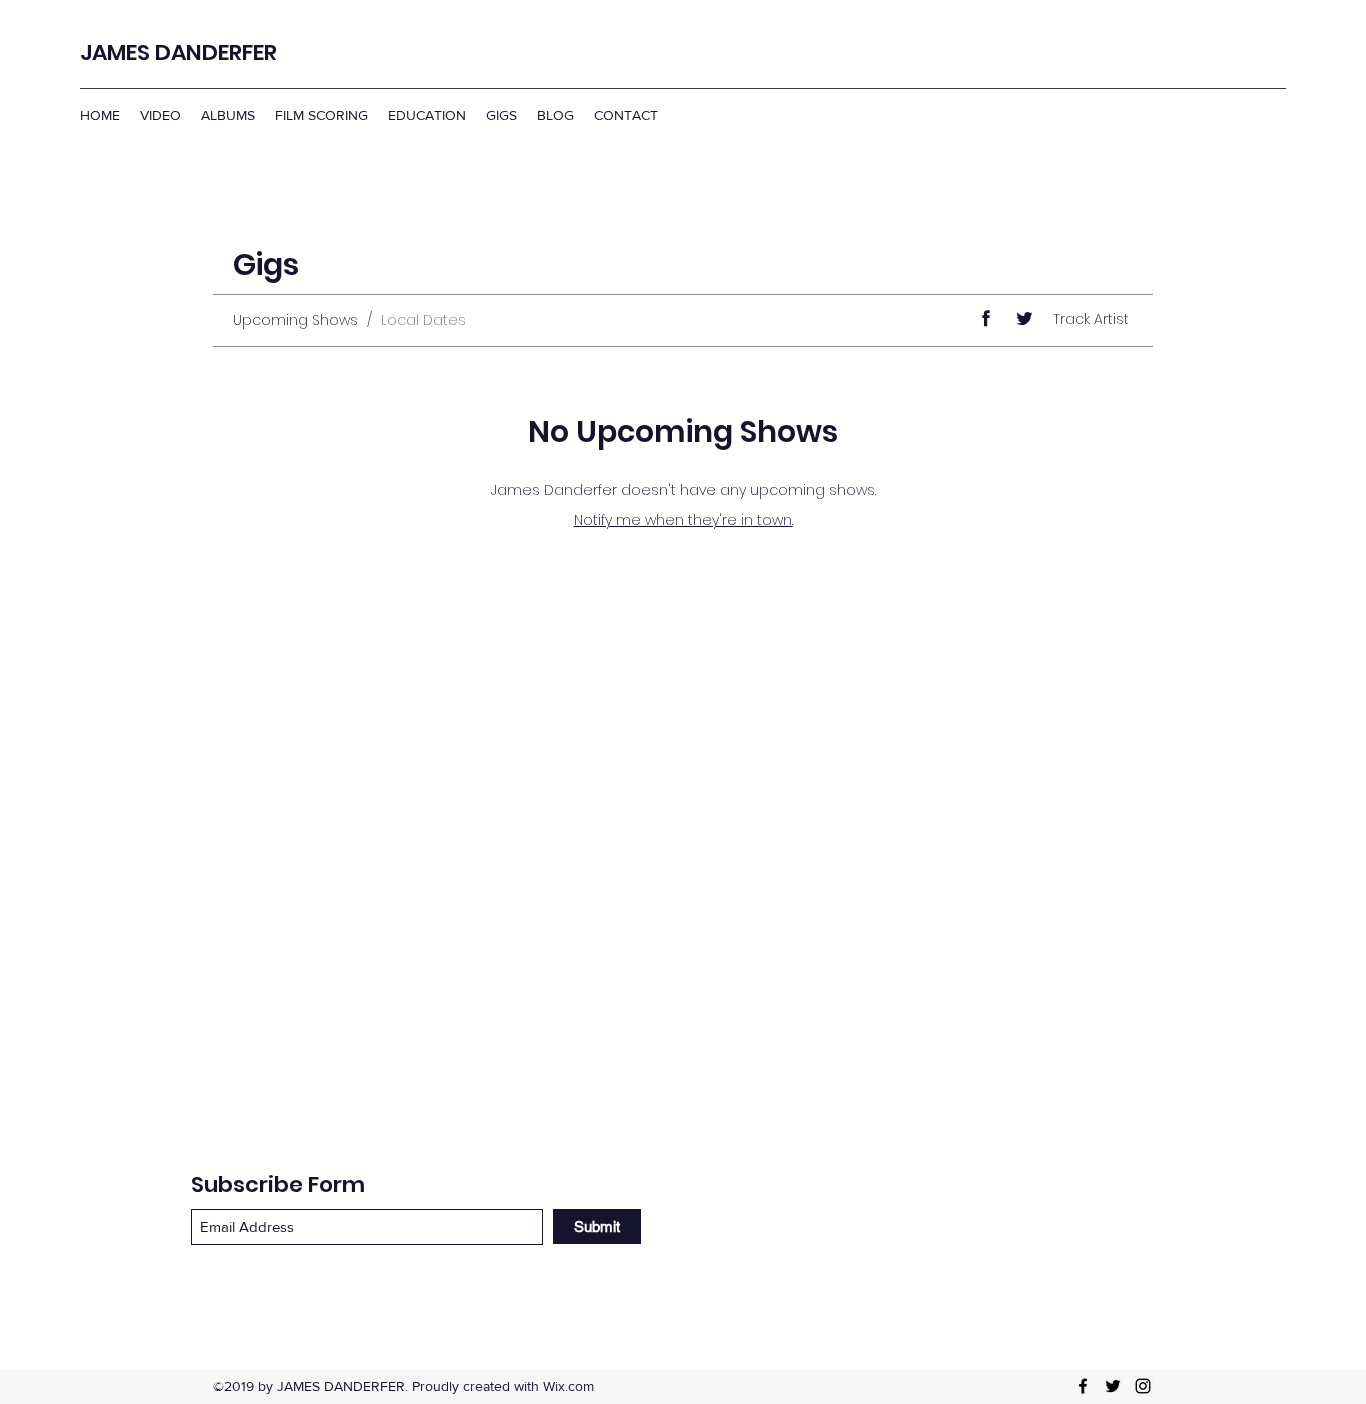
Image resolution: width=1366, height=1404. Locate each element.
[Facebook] (1083, 1386)
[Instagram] (1143, 1386)
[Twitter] (1113, 1386)
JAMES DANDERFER (178, 52)
